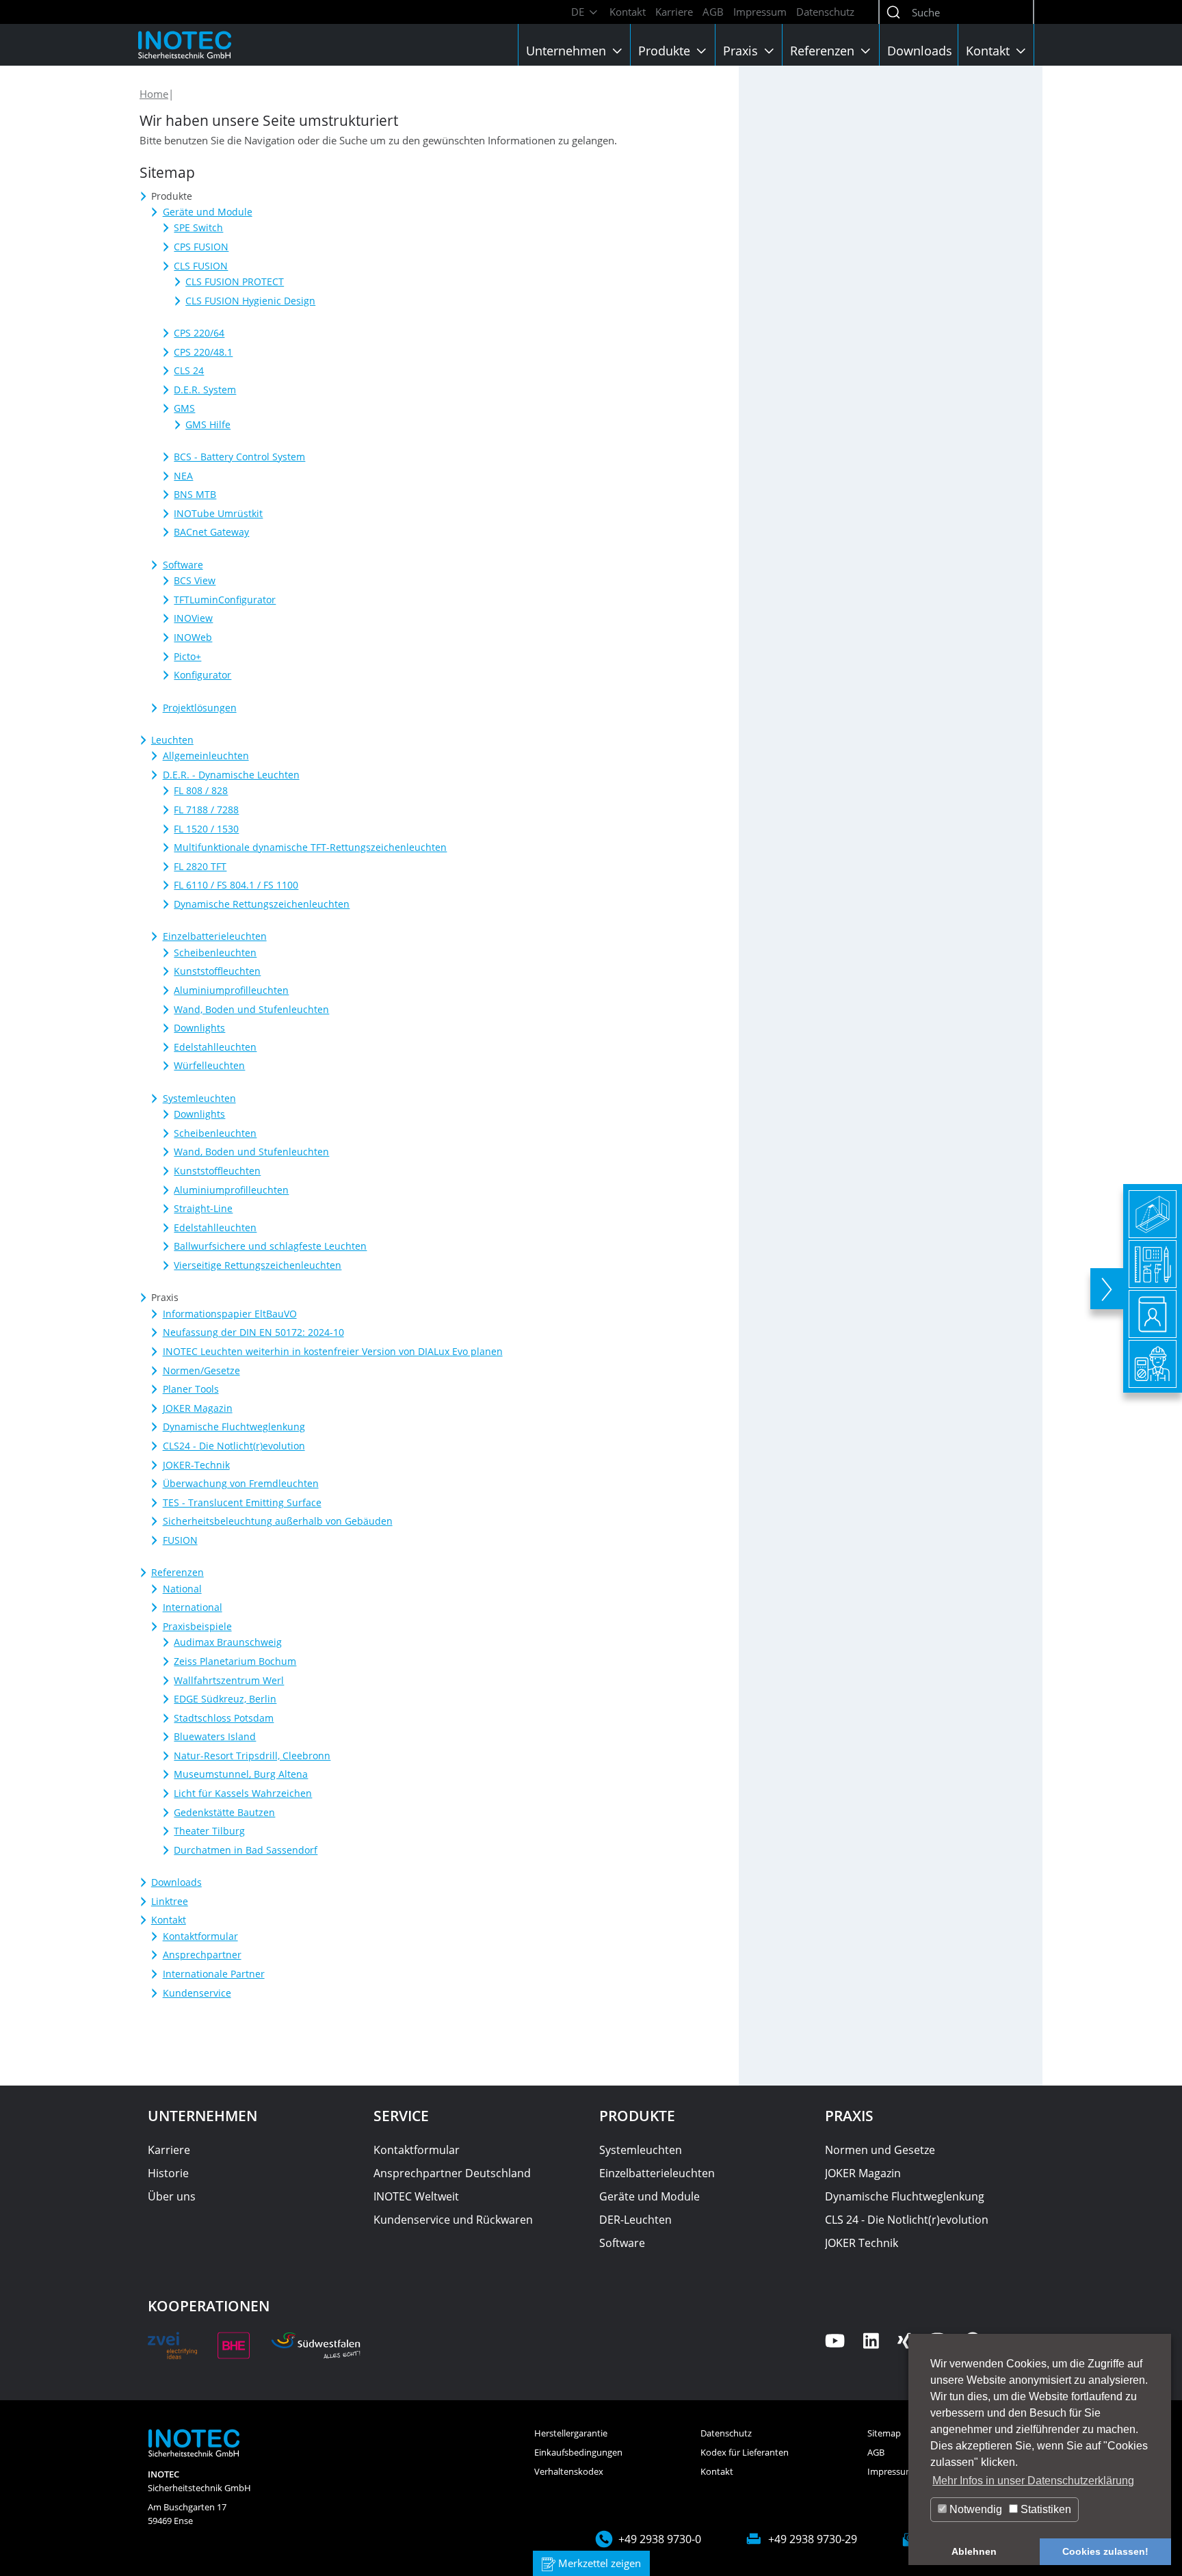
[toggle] (1107, 1289)
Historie (168, 2173)
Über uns (172, 2196)
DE (579, 12)
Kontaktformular (417, 2150)
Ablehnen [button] (974, 2551)
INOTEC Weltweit (416, 2196)
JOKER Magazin (863, 2173)
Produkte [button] (666, 51)
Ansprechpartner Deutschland (452, 2173)
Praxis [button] (742, 51)
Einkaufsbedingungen (578, 2452)
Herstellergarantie (571, 2433)
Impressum (760, 12)
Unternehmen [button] (568, 51)
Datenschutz (825, 12)
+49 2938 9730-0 (660, 2539)
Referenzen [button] (824, 51)
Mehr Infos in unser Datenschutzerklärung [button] (1033, 2481)
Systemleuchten (641, 2150)
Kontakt (628, 12)
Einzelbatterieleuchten (657, 2173)
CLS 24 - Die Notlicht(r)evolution (907, 2220)
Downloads (920, 51)
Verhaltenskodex (569, 2471)
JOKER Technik (862, 2243)
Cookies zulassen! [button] (1105, 2551)
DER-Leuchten (635, 2220)
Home (154, 94)
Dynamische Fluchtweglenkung (905, 2196)
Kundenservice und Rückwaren (453, 2220)
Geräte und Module (649, 2196)
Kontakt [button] (989, 51)
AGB (713, 12)
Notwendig (974, 2509)
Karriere (674, 12)
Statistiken (1045, 2509)
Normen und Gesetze (880, 2150)
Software (622, 2243)
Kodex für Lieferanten (745, 2452)
